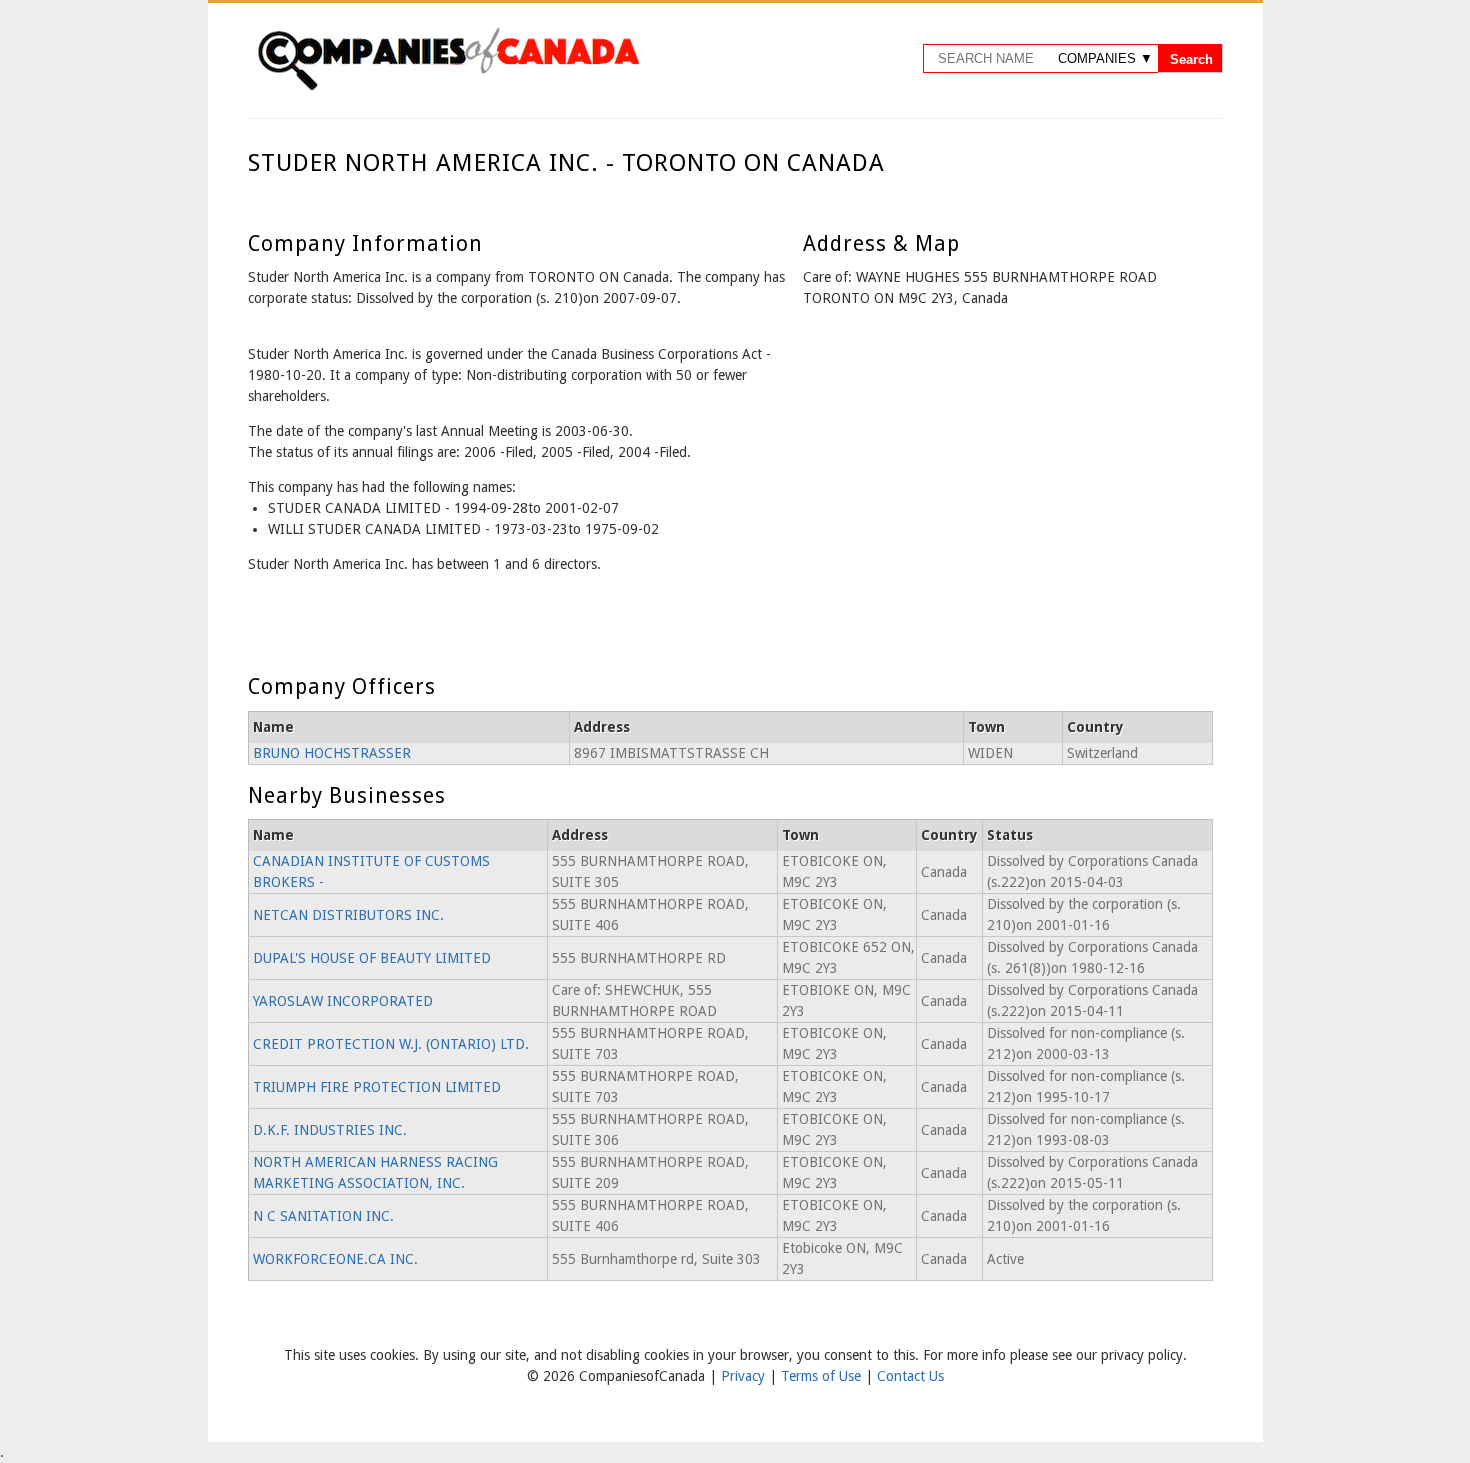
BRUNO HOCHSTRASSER (332, 753)
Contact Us (910, 1376)
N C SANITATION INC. (323, 1216)
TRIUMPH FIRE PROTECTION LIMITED (377, 1087)
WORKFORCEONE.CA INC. (335, 1259)
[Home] (448, 87)
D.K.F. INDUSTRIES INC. (330, 1130)
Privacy (745, 1376)
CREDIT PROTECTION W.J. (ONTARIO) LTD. (391, 1044)
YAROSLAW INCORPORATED (343, 1001)
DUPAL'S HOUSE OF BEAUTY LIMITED (372, 958)
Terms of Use (823, 1376)
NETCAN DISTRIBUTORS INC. (348, 915)
